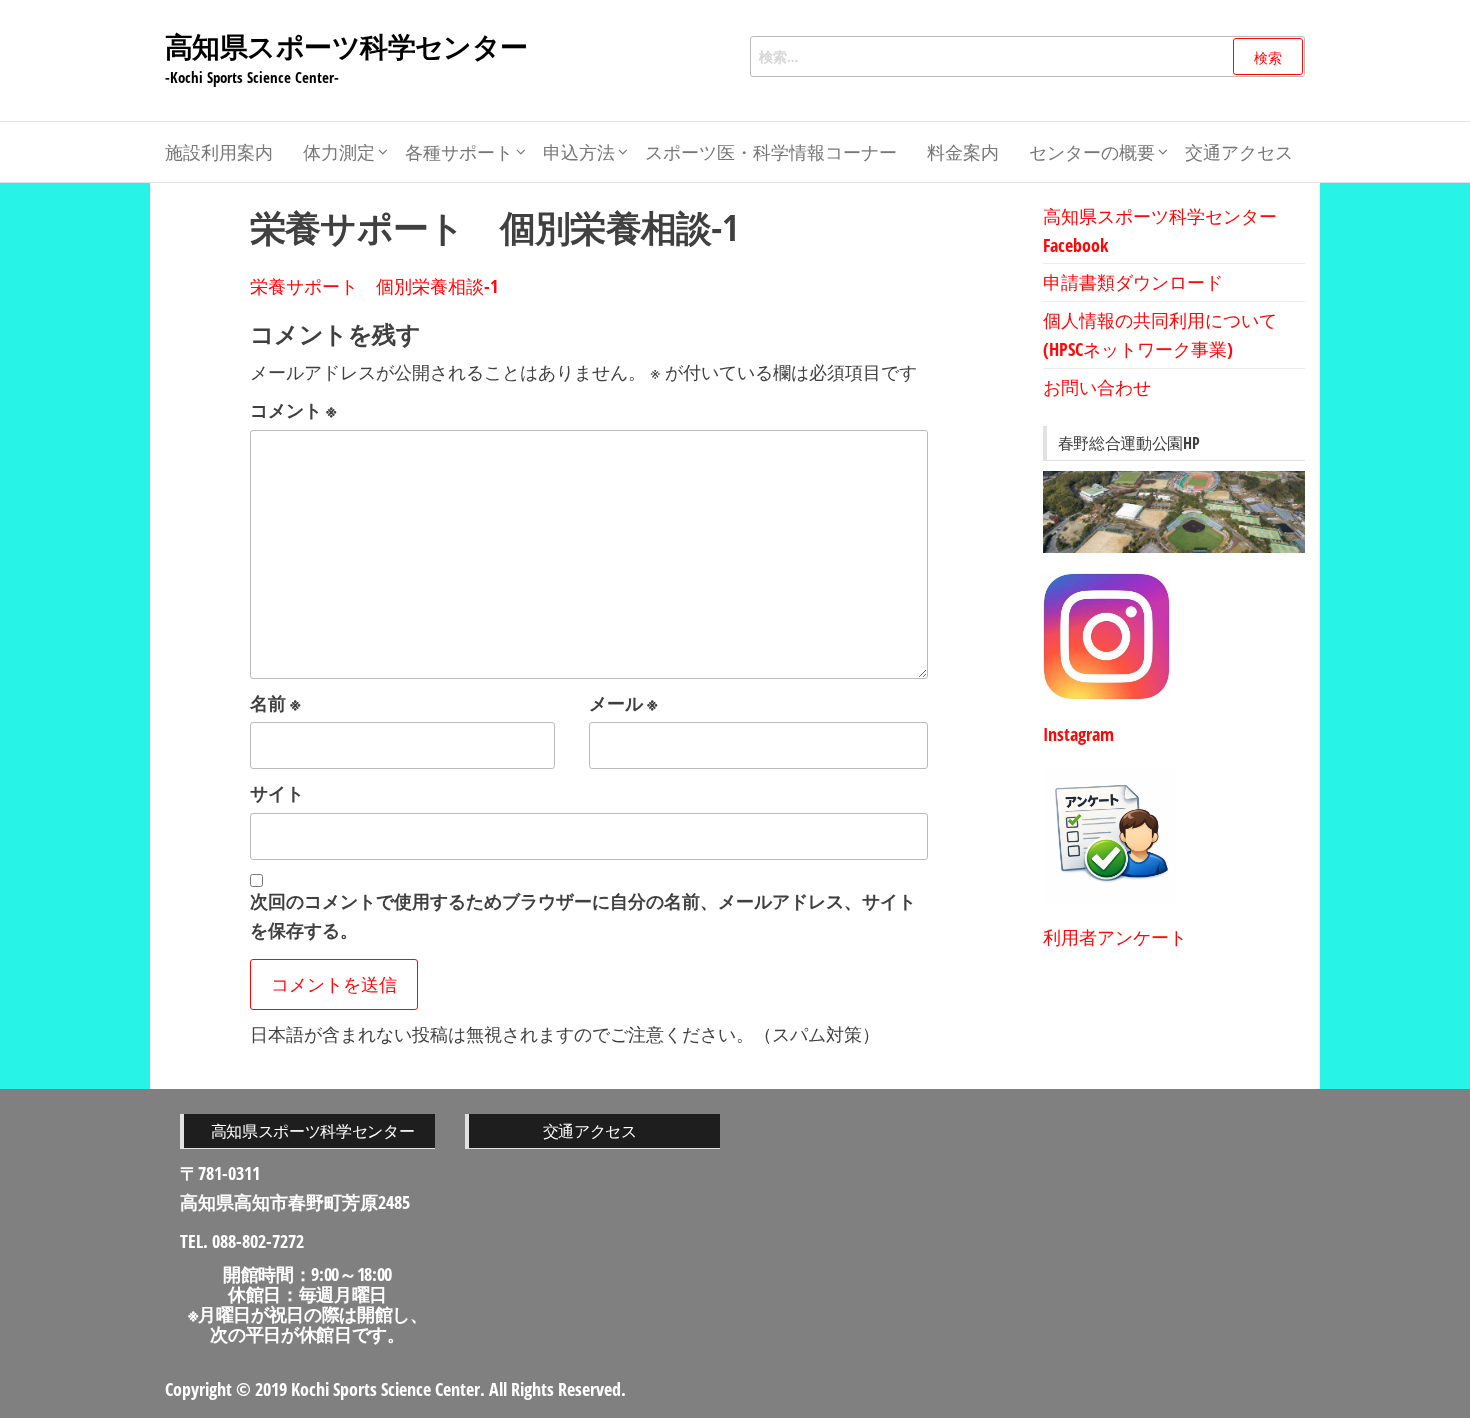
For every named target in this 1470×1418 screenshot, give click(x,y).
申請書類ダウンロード (1133, 282)
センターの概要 (1092, 152)
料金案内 (963, 152)
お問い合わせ (1097, 387)
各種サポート (459, 152)
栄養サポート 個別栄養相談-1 (374, 286)
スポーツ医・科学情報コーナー (771, 152)
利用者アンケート (1115, 937)
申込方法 (579, 152)
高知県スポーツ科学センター (346, 46)
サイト (277, 793)
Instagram (1078, 734)
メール (623, 703)
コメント (293, 410)
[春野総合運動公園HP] (1174, 512)
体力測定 (339, 152)
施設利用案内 (219, 152)
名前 (275, 703)
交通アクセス (1239, 152)
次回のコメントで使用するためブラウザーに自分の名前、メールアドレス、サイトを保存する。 (583, 915)
